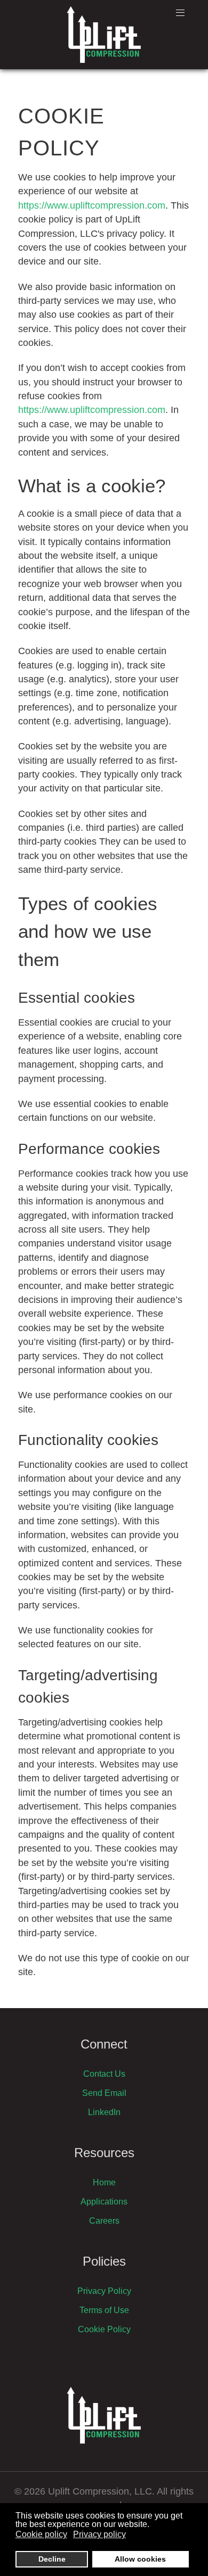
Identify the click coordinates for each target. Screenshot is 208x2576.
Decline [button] (52, 2559)
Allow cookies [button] (140, 2559)
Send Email (104, 2093)
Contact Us (104, 2074)
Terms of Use (104, 2310)
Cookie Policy (104, 2329)
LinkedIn (104, 2112)
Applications (104, 2202)
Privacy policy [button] (99, 2534)
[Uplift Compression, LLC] (104, 35)
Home (104, 2182)
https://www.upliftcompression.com (92, 205)
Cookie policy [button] (41, 2534)
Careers (104, 2221)
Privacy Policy (104, 2291)
